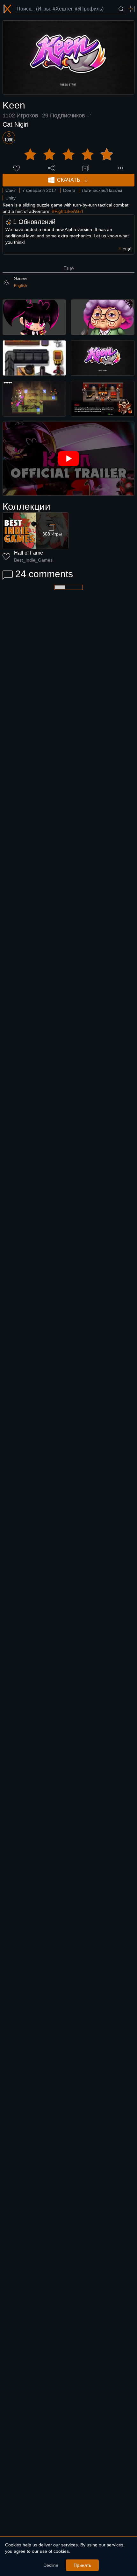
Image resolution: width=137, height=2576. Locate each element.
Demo (69, 190)
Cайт (11, 190)
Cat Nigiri (15, 124)
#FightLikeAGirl (67, 211)
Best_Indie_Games (33, 560)
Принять (82, 2565)
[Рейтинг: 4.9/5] (68, 155)
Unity (11, 198)
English (21, 286)
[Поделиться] (51, 168)
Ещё (69, 268)
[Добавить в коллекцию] (86, 168)
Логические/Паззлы (102, 190)
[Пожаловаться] (120, 168)
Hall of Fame (29, 553)
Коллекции (26, 506)
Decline (51, 2565)
